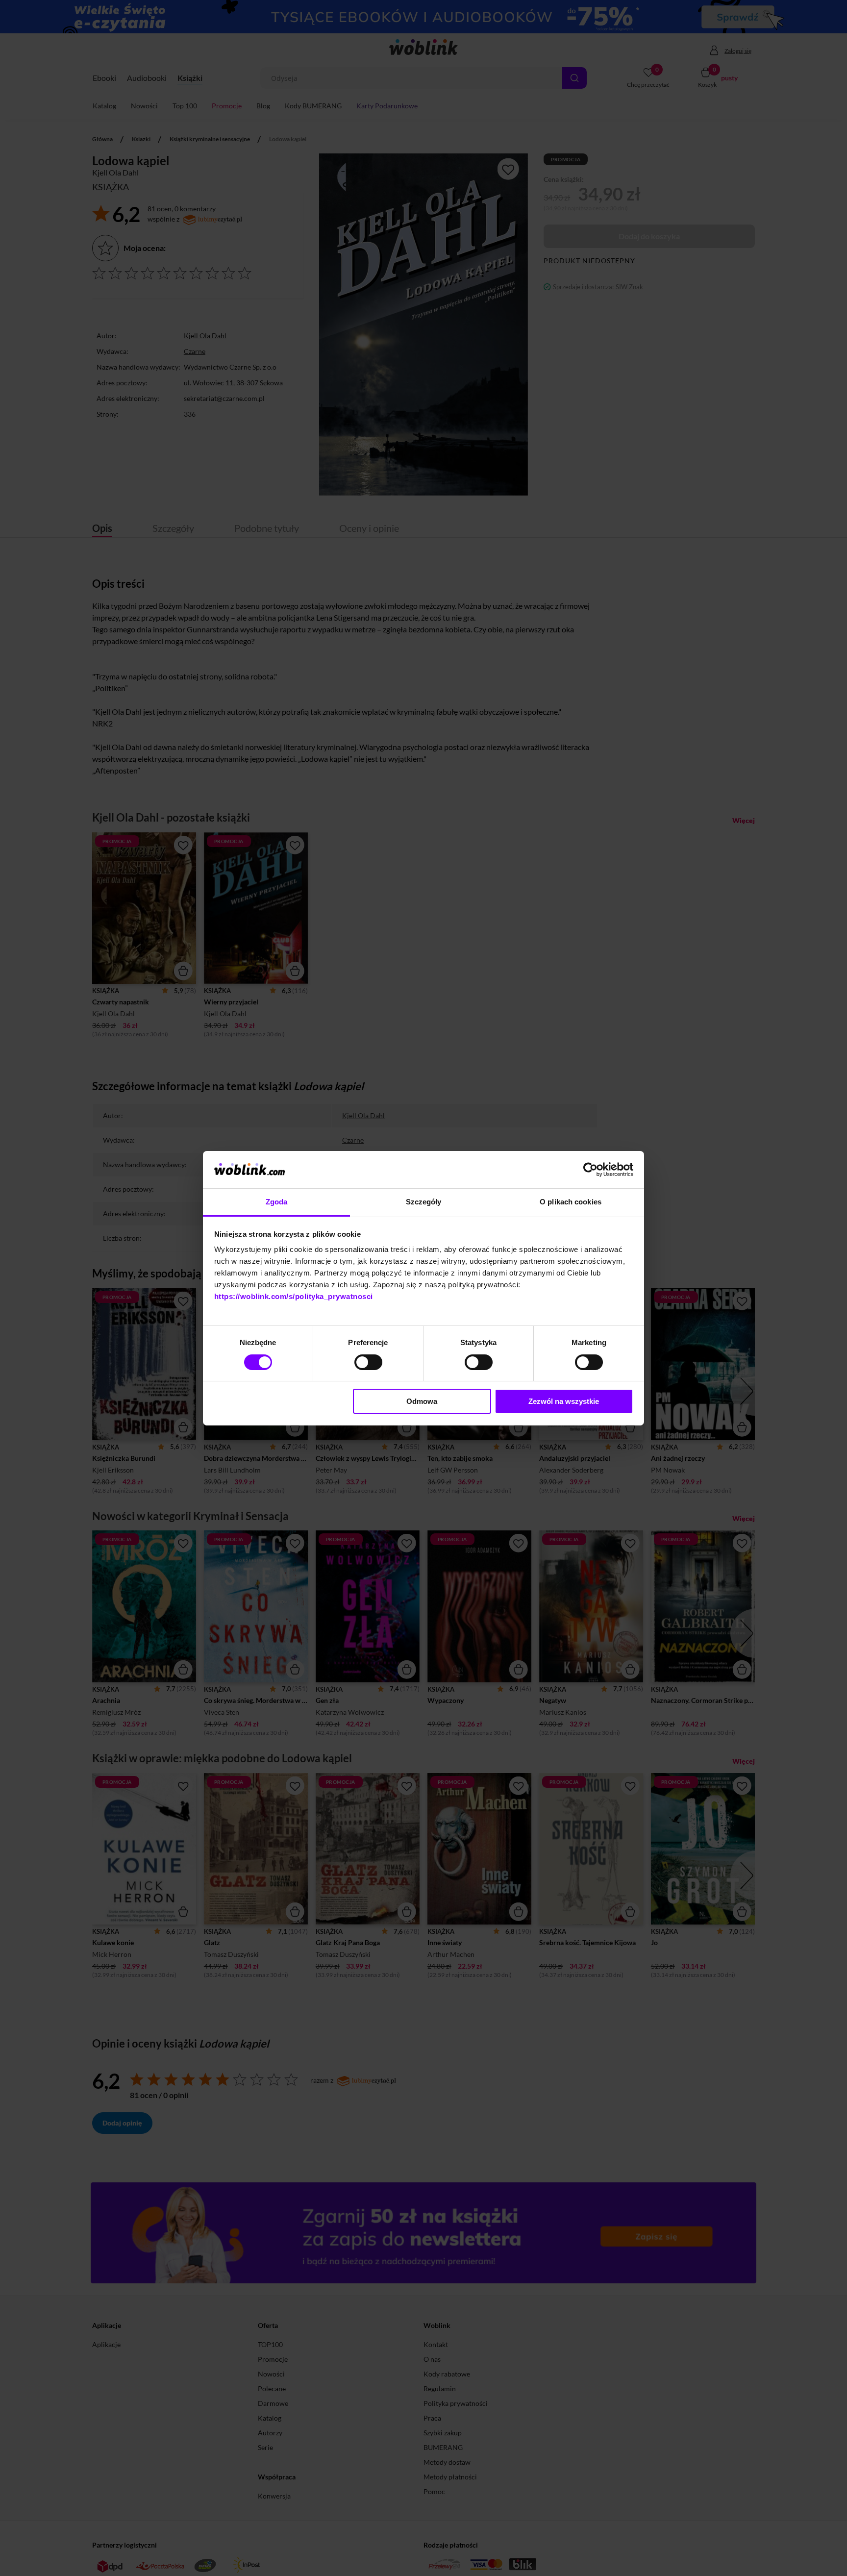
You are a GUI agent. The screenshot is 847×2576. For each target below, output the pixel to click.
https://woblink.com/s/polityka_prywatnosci (294, 1296)
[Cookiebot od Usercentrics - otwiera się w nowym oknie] (590, 1170)
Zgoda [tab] (277, 1202)
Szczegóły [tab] (424, 1202)
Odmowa (422, 1401)
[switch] (368, 1362)
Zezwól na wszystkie (564, 1401)
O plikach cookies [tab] (571, 1202)
